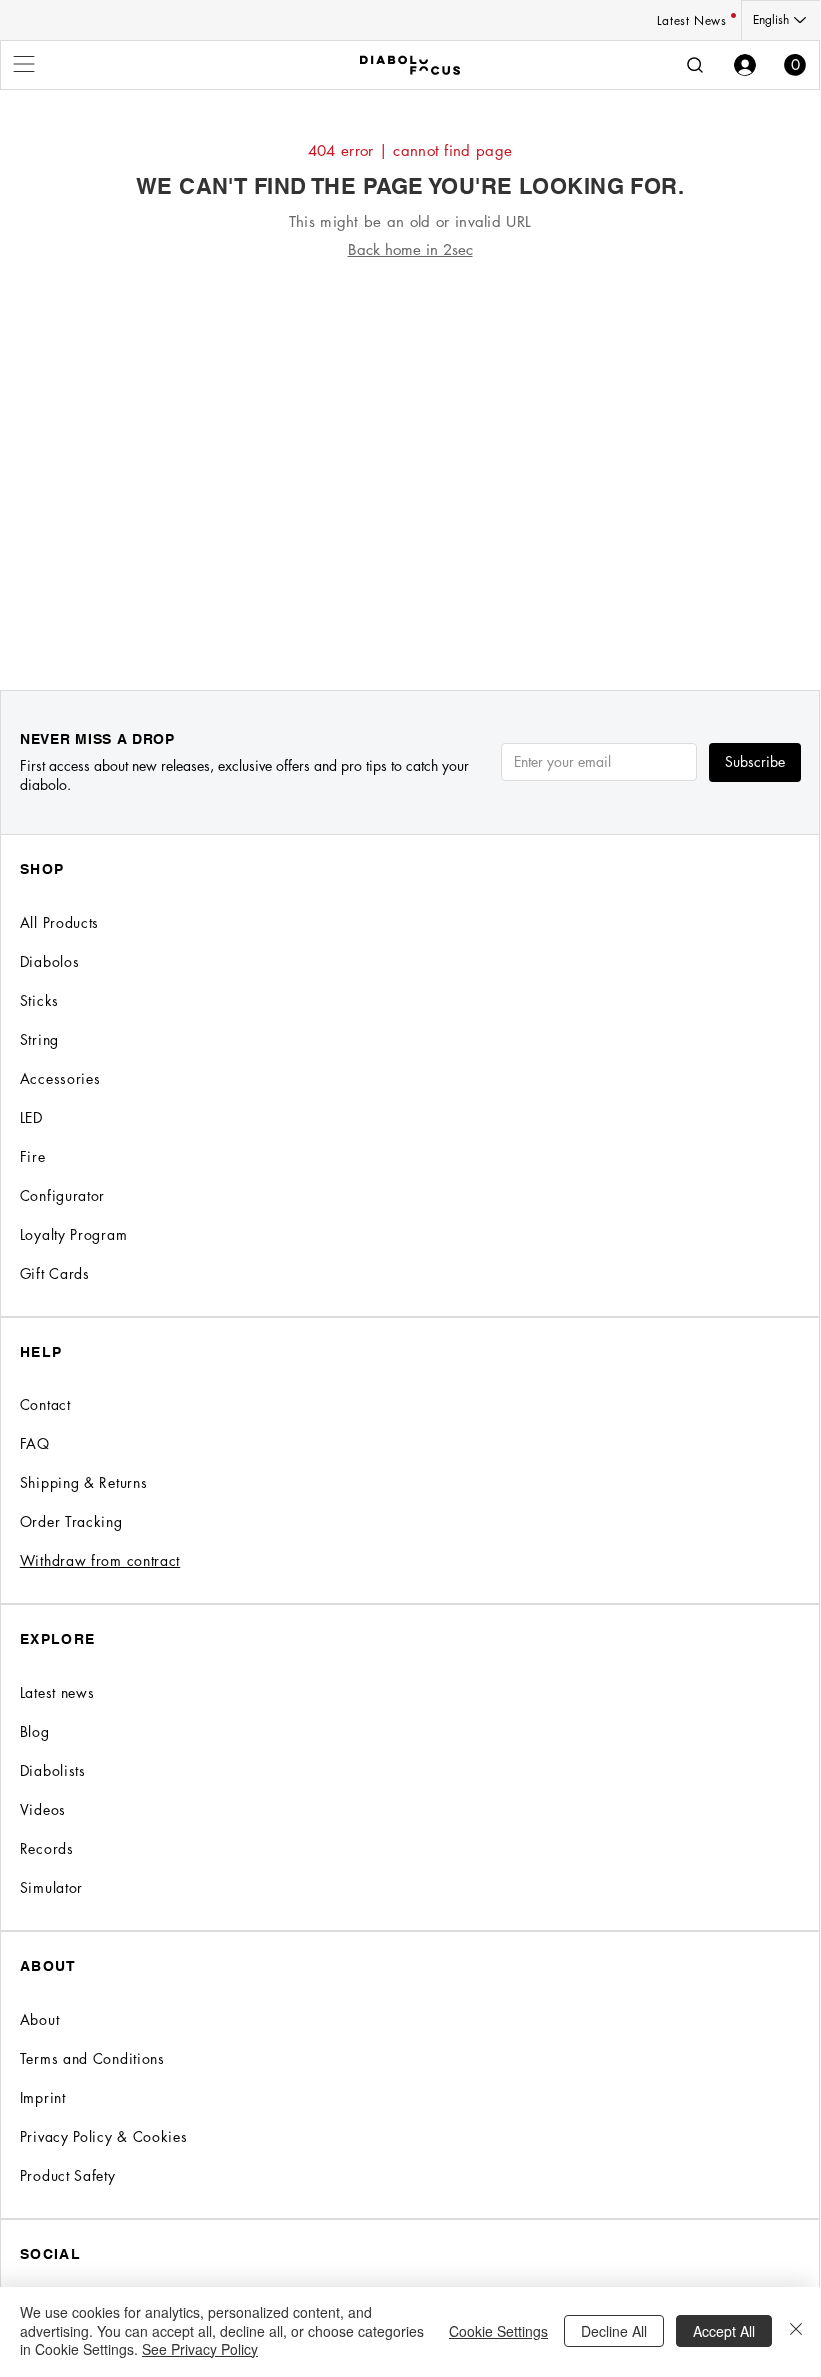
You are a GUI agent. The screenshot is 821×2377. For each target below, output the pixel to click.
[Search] (695, 65)
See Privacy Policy (200, 2349)
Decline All (614, 2331)
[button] (795, 65)
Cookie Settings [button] (498, 2331)
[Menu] (25, 64)
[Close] (796, 2330)
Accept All (724, 2331)
